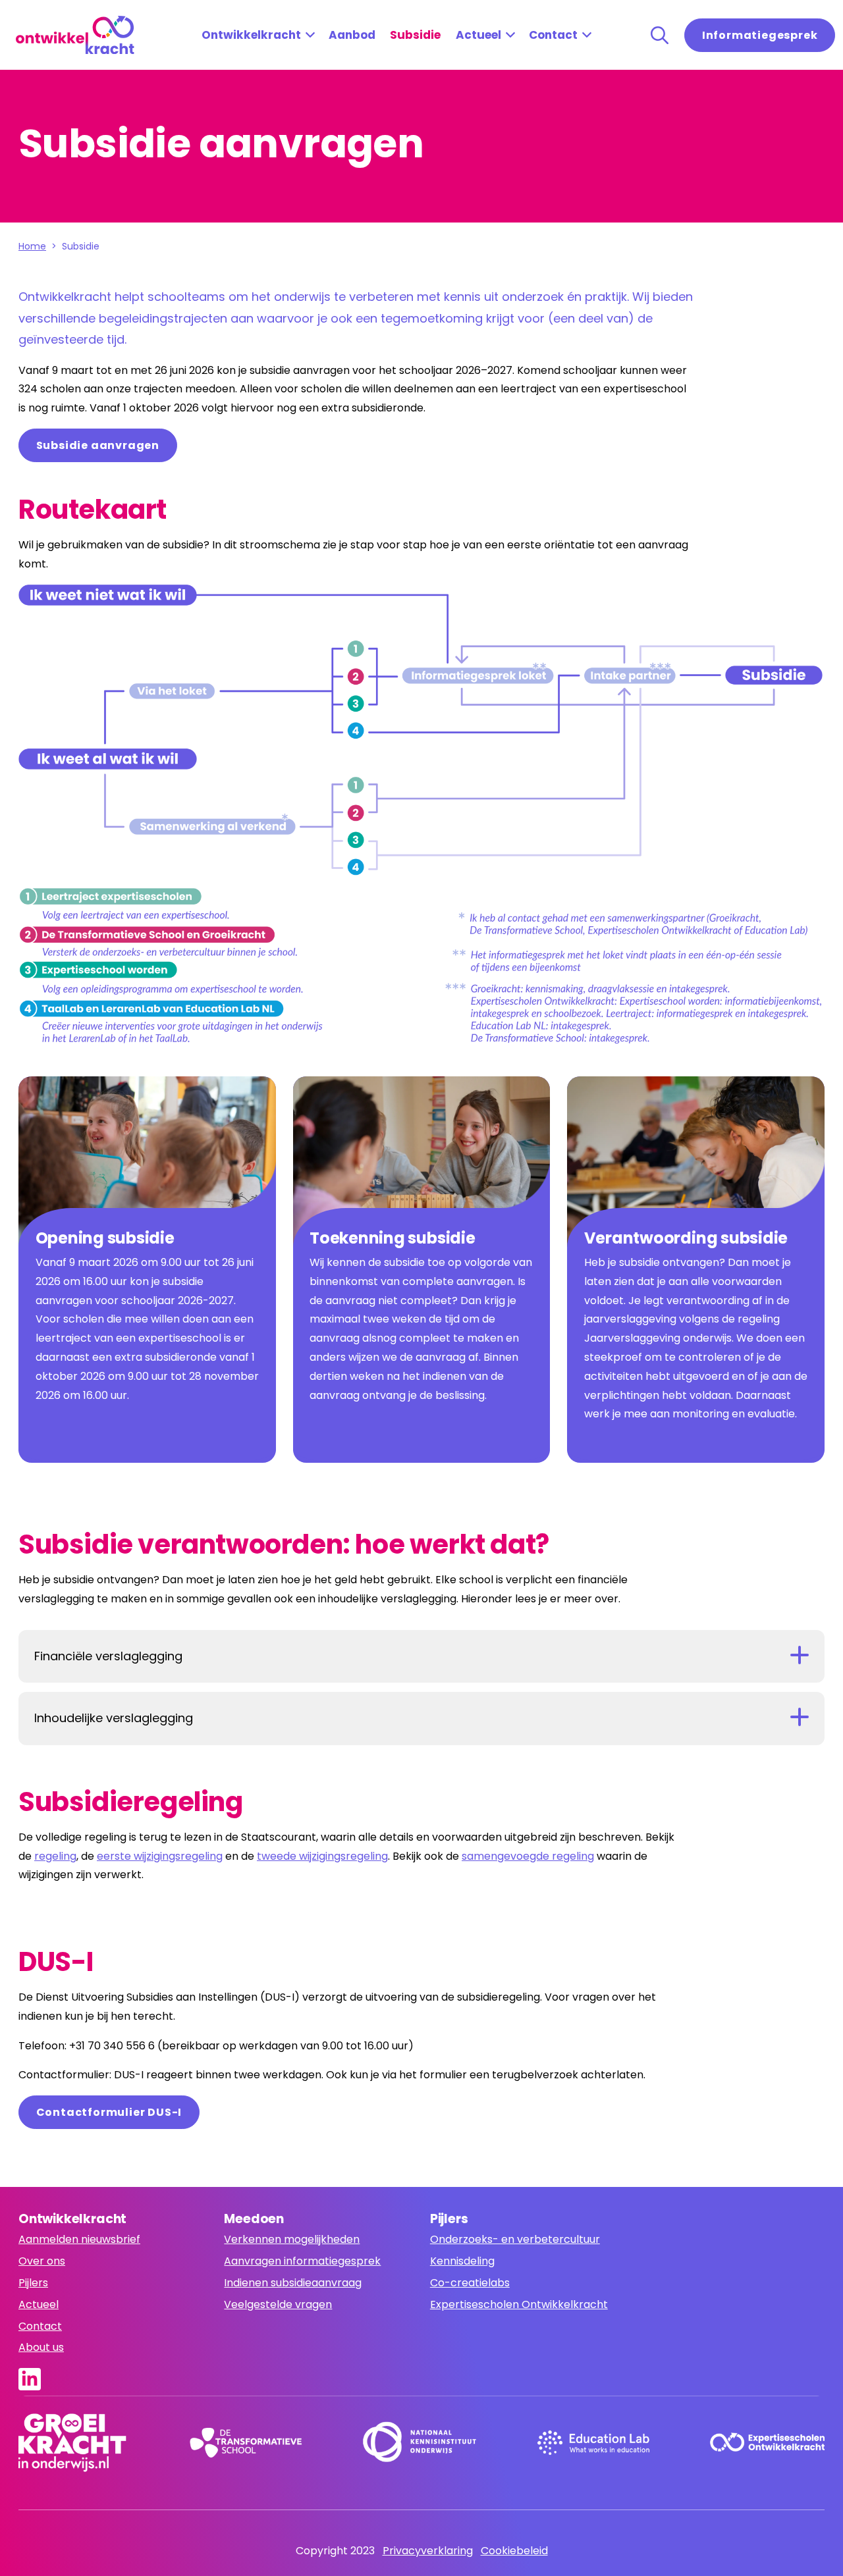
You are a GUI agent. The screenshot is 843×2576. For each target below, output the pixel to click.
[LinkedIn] (34, 2379)
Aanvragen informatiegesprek (302, 2261)
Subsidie (415, 35)
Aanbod (352, 35)
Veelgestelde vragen (278, 2304)
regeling (55, 1856)
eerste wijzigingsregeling (160, 1856)
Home (32, 246)
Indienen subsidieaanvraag (293, 2283)
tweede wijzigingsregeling (322, 1856)
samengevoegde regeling (528, 1856)
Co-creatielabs (470, 2283)
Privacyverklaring (428, 2551)
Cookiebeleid (514, 2551)
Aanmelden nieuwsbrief (79, 2239)
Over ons (42, 2261)
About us (41, 2347)
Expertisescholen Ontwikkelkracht (519, 2304)
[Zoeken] (660, 35)
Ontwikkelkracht (251, 35)
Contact (553, 35)
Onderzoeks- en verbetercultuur (515, 2239)
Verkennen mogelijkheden (292, 2239)
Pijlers (33, 2283)
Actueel (478, 35)
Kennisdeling (462, 2261)
